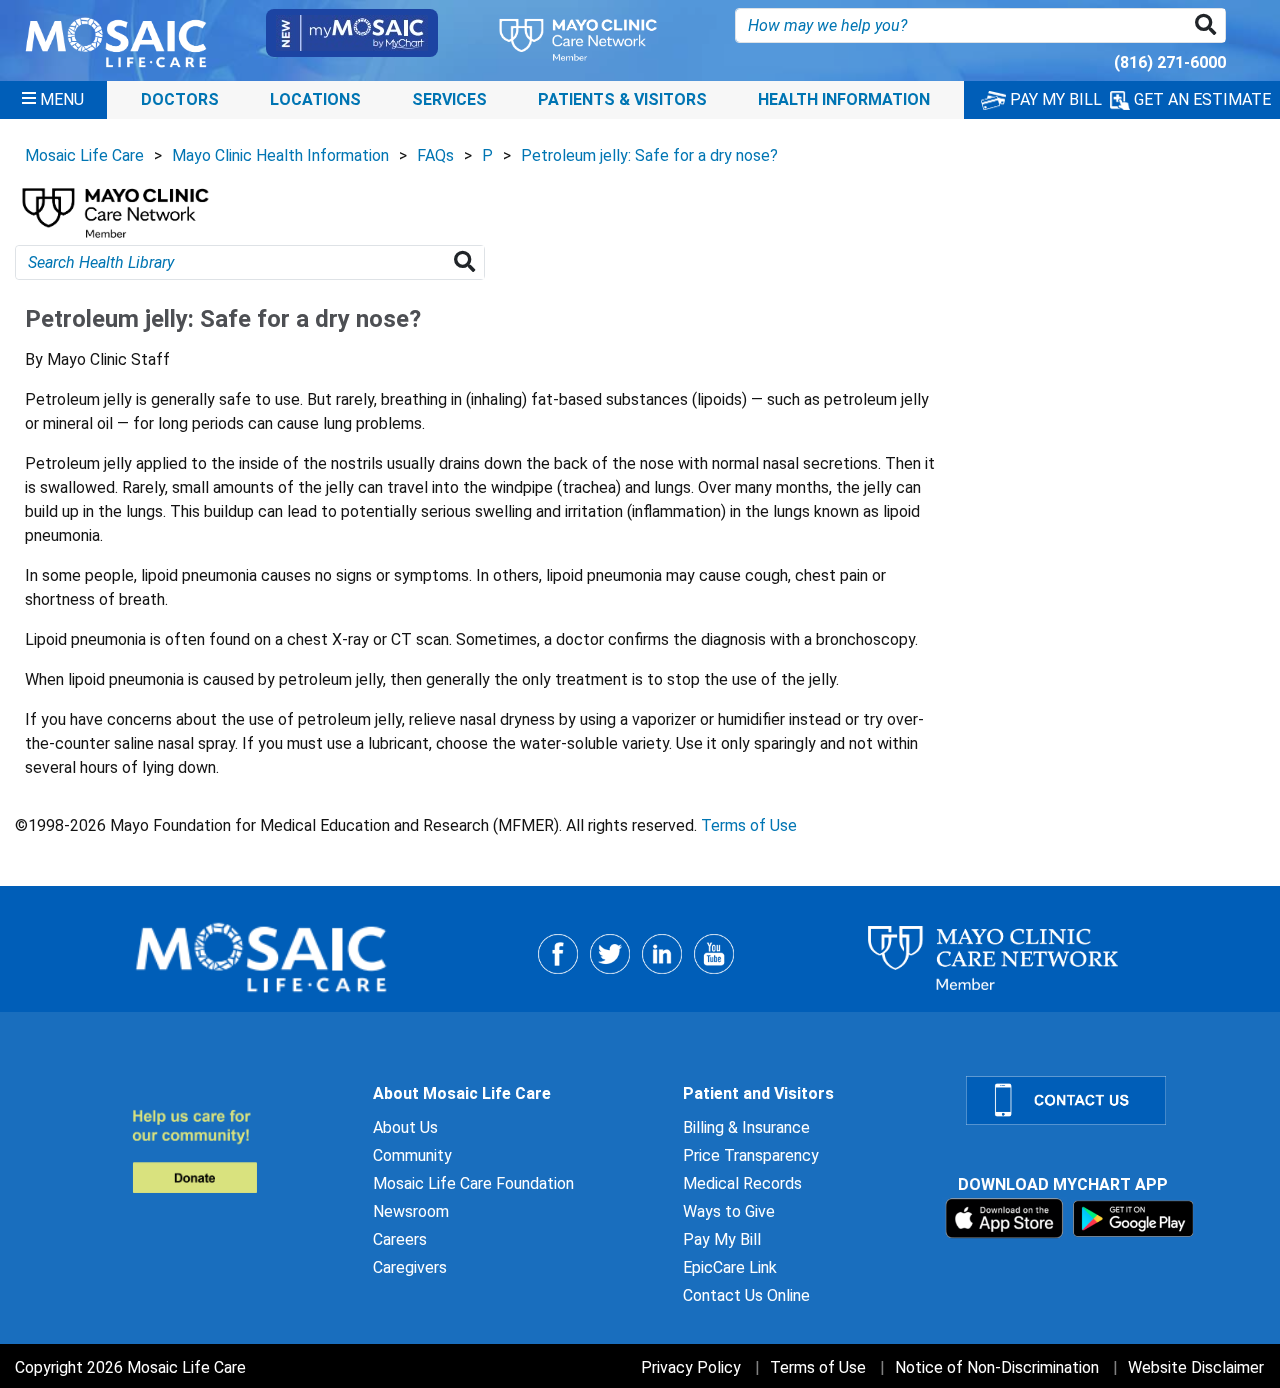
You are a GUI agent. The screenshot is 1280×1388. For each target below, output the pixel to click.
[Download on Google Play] (1133, 1217)
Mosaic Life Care (84, 155)
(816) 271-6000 (1170, 62)
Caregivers (410, 1267)
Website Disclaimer (1196, 1367)
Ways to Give (729, 1211)
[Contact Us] (1111, 1100)
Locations (315, 99)
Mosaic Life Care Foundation (473, 1183)
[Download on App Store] (1006, 1217)
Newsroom (411, 1211)
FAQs (435, 155)
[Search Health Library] (468, 262)
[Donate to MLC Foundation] (240, 1150)
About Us (405, 1127)
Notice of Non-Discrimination (997, 1367)
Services (449, 99)
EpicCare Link (730, 1267)
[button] (1209, 25)
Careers (400, 1239)
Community (412, 1155)
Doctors (180, 99)
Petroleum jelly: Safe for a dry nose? (649, 155)
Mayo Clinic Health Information (280, 155)
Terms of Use (749, 825)
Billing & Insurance (746, 1127)
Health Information (844, 99)
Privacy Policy (691, 1367)
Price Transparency (751, 1155)
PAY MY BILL (1054, 99)
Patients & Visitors (622, 99)
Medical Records (742, 1183)
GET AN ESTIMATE (1200, 99)
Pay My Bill (722, 1239)
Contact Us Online (746, 1295)
